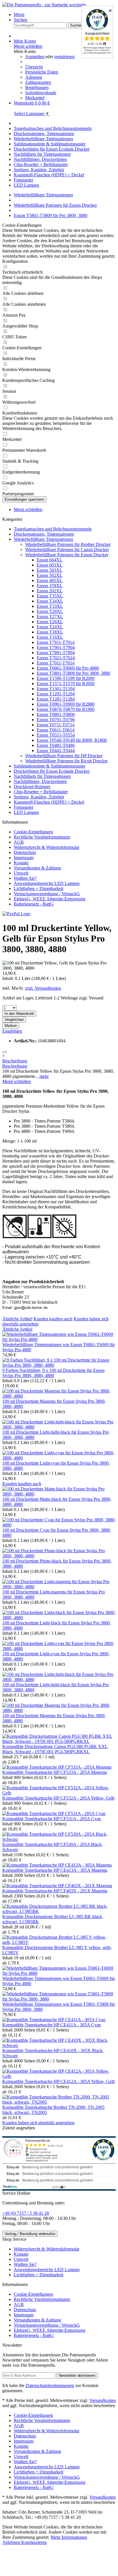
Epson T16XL (50, 637)
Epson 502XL (50, 575)
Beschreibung (15, 1061)
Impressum (24, 858)
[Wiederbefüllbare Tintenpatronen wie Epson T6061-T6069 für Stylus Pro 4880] (59, 1339)
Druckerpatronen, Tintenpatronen (44, 534)
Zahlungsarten (38, 82)
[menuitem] (65, 15)
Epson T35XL (50, 596)
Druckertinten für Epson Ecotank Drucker (52, 771)
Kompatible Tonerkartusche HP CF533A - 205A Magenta (55, 1772)
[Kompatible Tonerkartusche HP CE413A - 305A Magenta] (57, 1865)
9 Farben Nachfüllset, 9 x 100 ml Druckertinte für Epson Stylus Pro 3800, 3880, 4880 (53, 1373)
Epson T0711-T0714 (56, 725)
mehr (44, 1076)
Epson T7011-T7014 (56, 663)
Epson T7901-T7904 (56, 647)
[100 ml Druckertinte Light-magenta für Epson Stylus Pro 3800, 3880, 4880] (59, 1587)
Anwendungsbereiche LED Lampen (47, 883)
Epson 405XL (50, 580)
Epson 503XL (50, 570)
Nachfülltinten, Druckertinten (40, 781)
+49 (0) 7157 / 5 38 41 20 (26, 2213)
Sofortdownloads (41, 93)
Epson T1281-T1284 (56, 699)
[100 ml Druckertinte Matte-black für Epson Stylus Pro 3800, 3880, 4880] (59, 1494)
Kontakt (21, 863)
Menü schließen (28, 46)
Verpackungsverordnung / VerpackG (47, 894)
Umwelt (21, 873)
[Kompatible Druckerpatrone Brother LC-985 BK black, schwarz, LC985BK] (59, 1911)
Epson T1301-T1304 (56, 689)
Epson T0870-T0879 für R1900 (66, 709)
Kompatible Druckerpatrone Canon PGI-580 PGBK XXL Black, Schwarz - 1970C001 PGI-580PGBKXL (55, 1749)
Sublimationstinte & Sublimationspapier (50, 766)
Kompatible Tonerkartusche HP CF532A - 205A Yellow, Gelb (58, 1798)
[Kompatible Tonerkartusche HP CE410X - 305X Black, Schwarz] (59, 2045)
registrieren (64, 57)
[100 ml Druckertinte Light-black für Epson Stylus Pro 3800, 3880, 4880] (59, 1618)
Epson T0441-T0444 (56, 750)
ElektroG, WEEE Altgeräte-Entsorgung (50, 899)
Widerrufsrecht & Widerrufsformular (47, 847)
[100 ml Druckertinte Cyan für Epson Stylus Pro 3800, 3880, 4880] (59, 1525)
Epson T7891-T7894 (56, 653)
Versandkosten (103, 2400)
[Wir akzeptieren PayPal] (16, 914)
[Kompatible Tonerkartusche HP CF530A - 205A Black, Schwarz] (59, 1839)
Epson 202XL (50, 591)
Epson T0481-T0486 (56, 745)
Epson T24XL (50, 627)
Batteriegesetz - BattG (34, 904)
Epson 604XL (50, 560)
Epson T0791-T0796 (56, 720)
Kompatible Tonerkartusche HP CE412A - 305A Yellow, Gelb (59, 2081)
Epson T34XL (50, 601)
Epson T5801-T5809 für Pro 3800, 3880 (73, 673)
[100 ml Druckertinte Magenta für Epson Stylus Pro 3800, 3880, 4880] (59, 1396)
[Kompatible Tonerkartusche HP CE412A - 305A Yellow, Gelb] (59, 2076)
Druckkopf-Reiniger (32, 787)
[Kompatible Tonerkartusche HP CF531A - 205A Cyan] (54, 1813)
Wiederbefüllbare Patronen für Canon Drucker (67, 550)
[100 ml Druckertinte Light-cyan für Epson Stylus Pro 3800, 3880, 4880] (59, 1458)
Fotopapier (23, 807)
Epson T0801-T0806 (56, 714)
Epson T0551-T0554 (56, 735)
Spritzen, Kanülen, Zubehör (39, 797)
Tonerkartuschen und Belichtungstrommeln (53, 529)
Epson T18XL (50, 632)
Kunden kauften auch (53, 1319)
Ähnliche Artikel (17, 1319)
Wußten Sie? (25, 878)
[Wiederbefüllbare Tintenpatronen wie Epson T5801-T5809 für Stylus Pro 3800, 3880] (59, 1999)
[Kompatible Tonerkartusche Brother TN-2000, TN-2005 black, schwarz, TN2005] (59, 2102)
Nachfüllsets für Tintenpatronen (42, 776)
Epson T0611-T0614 (56, 730)
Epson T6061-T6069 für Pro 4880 (68, 668)
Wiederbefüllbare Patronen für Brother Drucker (68, 544)
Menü (19, 14)
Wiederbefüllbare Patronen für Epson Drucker (67, 555)
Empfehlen (12, 1031)
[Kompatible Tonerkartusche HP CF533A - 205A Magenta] (57, 1767)
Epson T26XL (50, 622)
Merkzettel (35, 98)
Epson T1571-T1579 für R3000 (66, 684)
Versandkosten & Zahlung (37, 868)
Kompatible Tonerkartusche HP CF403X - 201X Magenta (55, 1891)
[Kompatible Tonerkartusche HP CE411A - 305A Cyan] (54, 2020)
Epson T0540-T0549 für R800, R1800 (72, 740)
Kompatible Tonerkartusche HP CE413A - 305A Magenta (55, 1870)
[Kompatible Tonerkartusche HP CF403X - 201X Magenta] (57, 1886)
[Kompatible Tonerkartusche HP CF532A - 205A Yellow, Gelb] (59, 1793)
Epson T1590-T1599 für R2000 (66, 678)
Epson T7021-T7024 (56, 658)
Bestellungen (37, 87)
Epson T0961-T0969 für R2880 (66, 704)
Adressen (34, 77)
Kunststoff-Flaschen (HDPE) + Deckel (49, 802)
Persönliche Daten (42, 72)
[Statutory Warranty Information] (5, 1052)
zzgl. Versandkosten (43, 988)
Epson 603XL (50, 565)
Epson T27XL (50, 617)
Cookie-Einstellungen (33, 832)
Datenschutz (25, 852)
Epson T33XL (50, 606)
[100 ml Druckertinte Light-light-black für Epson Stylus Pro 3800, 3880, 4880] (59, 1427)
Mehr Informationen (69, 2537)
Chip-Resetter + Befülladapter (41, 792)
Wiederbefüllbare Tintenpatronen (43, 539)
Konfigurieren (34, 2542)
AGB (19, 842)
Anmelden (35, 57)
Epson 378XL (50, 586)
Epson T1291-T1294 (56, 694)
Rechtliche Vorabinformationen (42, 837)
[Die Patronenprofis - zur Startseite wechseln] (44, 5)
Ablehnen (12, 2542)
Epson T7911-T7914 (56, 642)
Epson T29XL (50, 611)
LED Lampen (26, 812)
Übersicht (34, 67)
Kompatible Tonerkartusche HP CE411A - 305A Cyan (52, 2025)
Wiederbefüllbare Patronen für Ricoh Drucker (66, 761)
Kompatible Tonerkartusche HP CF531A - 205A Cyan (52, 1819)
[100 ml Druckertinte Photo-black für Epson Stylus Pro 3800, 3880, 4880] (59, 1556)
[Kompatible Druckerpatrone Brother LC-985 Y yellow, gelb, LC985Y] (59, 1942)
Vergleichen (14, 1020)
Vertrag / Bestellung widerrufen (30, 2234)
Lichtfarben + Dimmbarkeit (39, 888)
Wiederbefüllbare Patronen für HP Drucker (64, 756)
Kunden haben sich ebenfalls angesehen (38, 2123)
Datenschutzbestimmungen (50, 2385)
